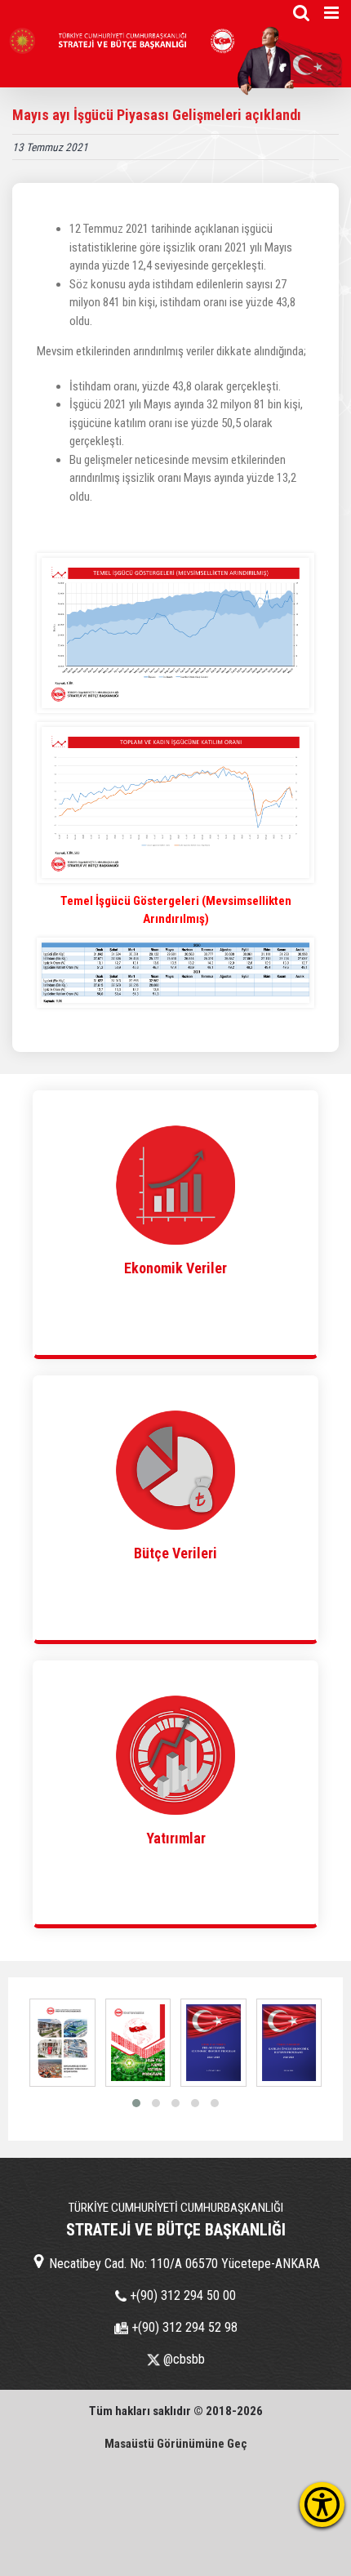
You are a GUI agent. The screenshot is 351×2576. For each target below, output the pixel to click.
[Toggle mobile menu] (333, 13)
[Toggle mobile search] (301, 13)
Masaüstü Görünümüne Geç (176, 2444)
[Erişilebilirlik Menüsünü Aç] (322, 2505)
